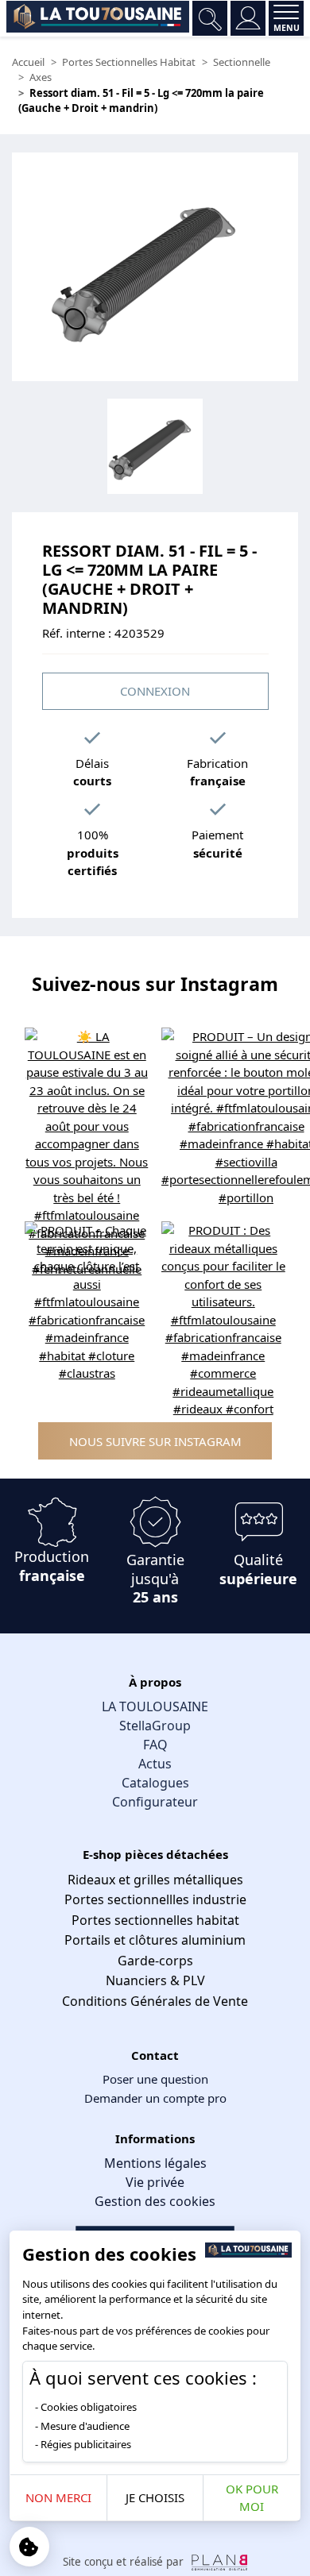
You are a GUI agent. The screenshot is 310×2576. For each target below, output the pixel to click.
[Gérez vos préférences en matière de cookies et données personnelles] (29, 2547)
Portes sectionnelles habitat (155, 1920)
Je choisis (155, 2497)
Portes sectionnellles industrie (155, 1899)
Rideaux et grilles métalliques (155, 1880)
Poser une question (155, 2079)
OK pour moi (252, 2498)
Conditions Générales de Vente (155, 2001)
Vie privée (155, 2182)
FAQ (155, 1745)
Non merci (58, 2497)
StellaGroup (155, 1726)
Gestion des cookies (155, 2201)
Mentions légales (155, 2163)
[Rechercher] (210, 18)
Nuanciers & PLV (155, 1980)
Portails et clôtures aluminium (155, 1940)
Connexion (155, 691)
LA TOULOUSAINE (155, 1706)
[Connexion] (248, 18)
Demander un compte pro (155, 2098)
